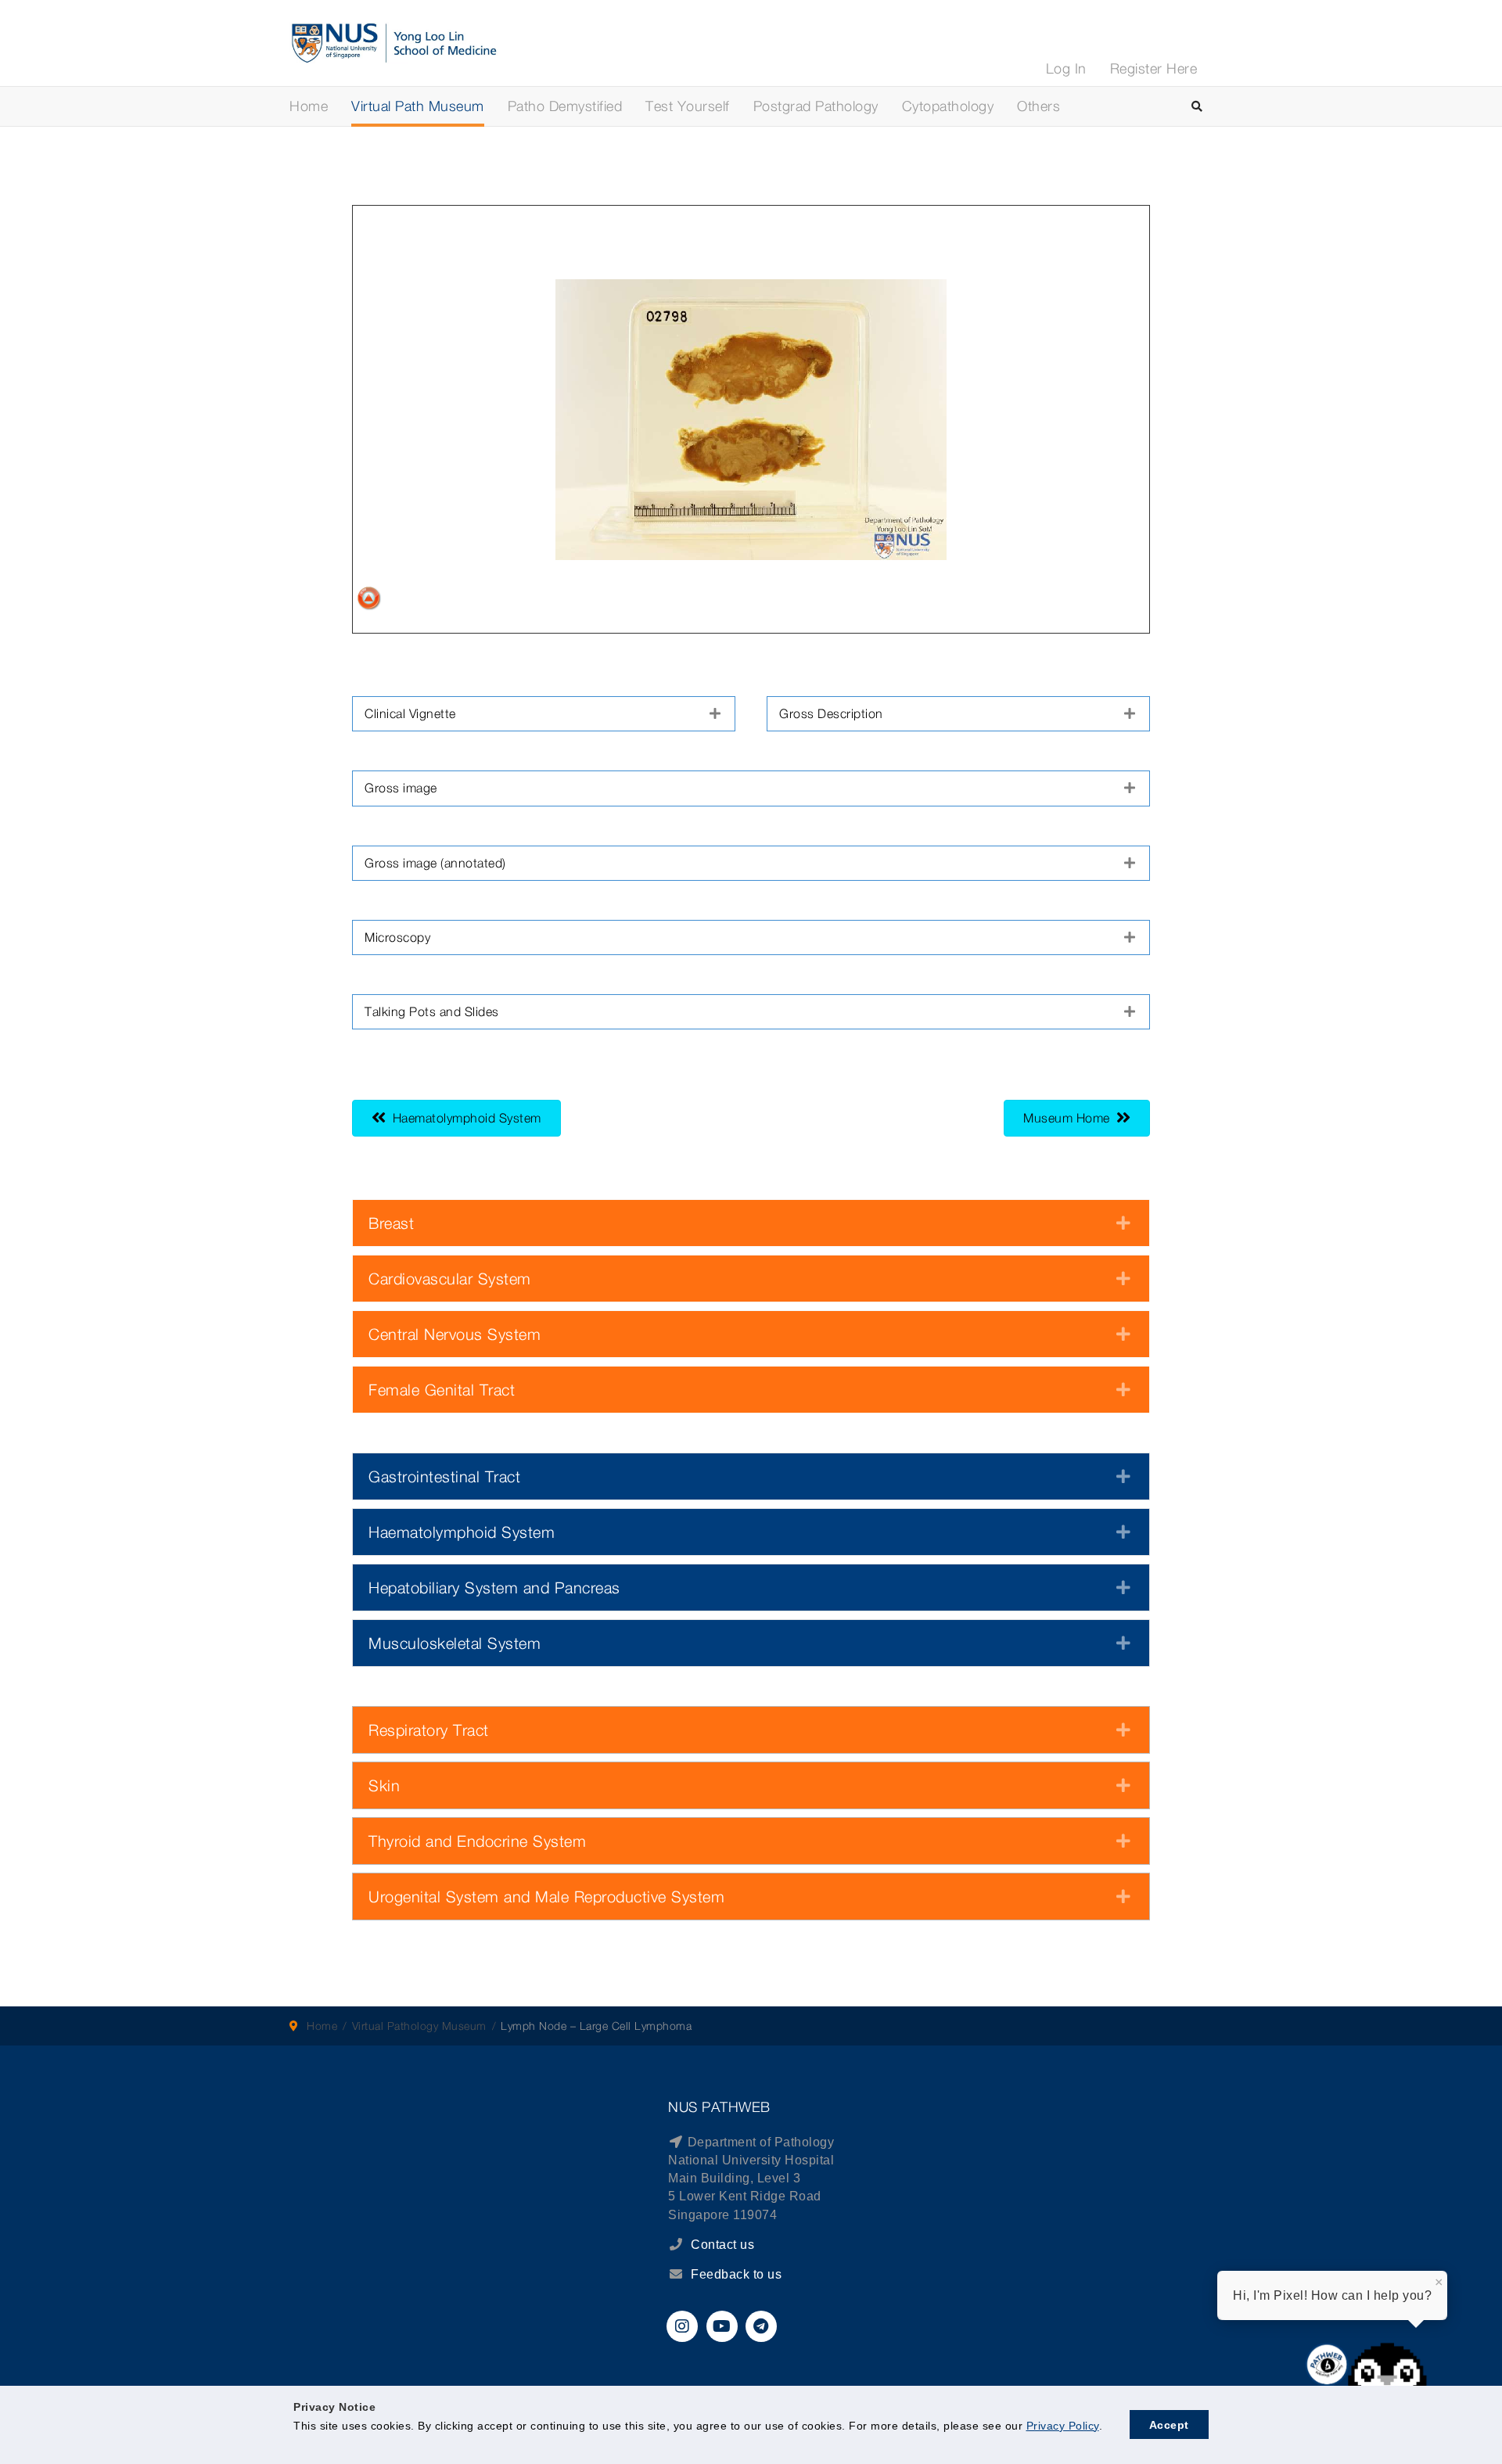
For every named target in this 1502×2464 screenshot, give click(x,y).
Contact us (721, 2245)
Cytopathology (948, 106)
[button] (544, 714)
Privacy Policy (1063, 2426)
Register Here (1154, 68)
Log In (1066, 68)
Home (309, 106)
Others (1038, 106)
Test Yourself (688, 106)
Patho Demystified (565, 106)
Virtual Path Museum (418, 106)
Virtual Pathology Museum (419, 2026)
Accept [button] (1169, 2425)
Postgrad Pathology (816, 106)
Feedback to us (736, 2274)
